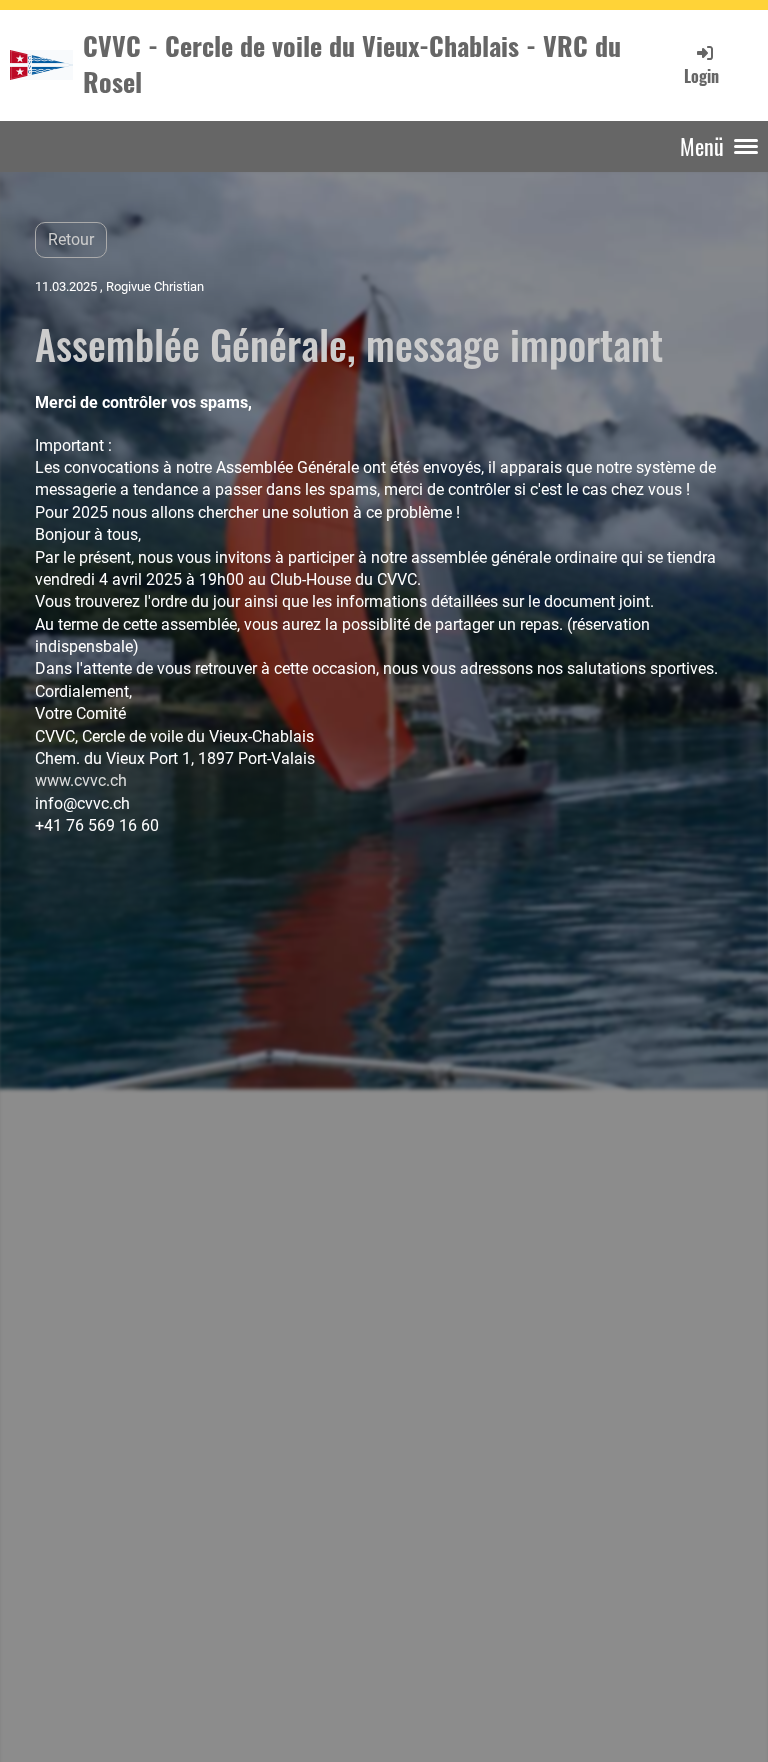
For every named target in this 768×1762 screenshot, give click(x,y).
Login (701, 76)
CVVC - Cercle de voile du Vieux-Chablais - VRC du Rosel (352, 64)
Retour (71, 239)
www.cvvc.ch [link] (81, 780)
